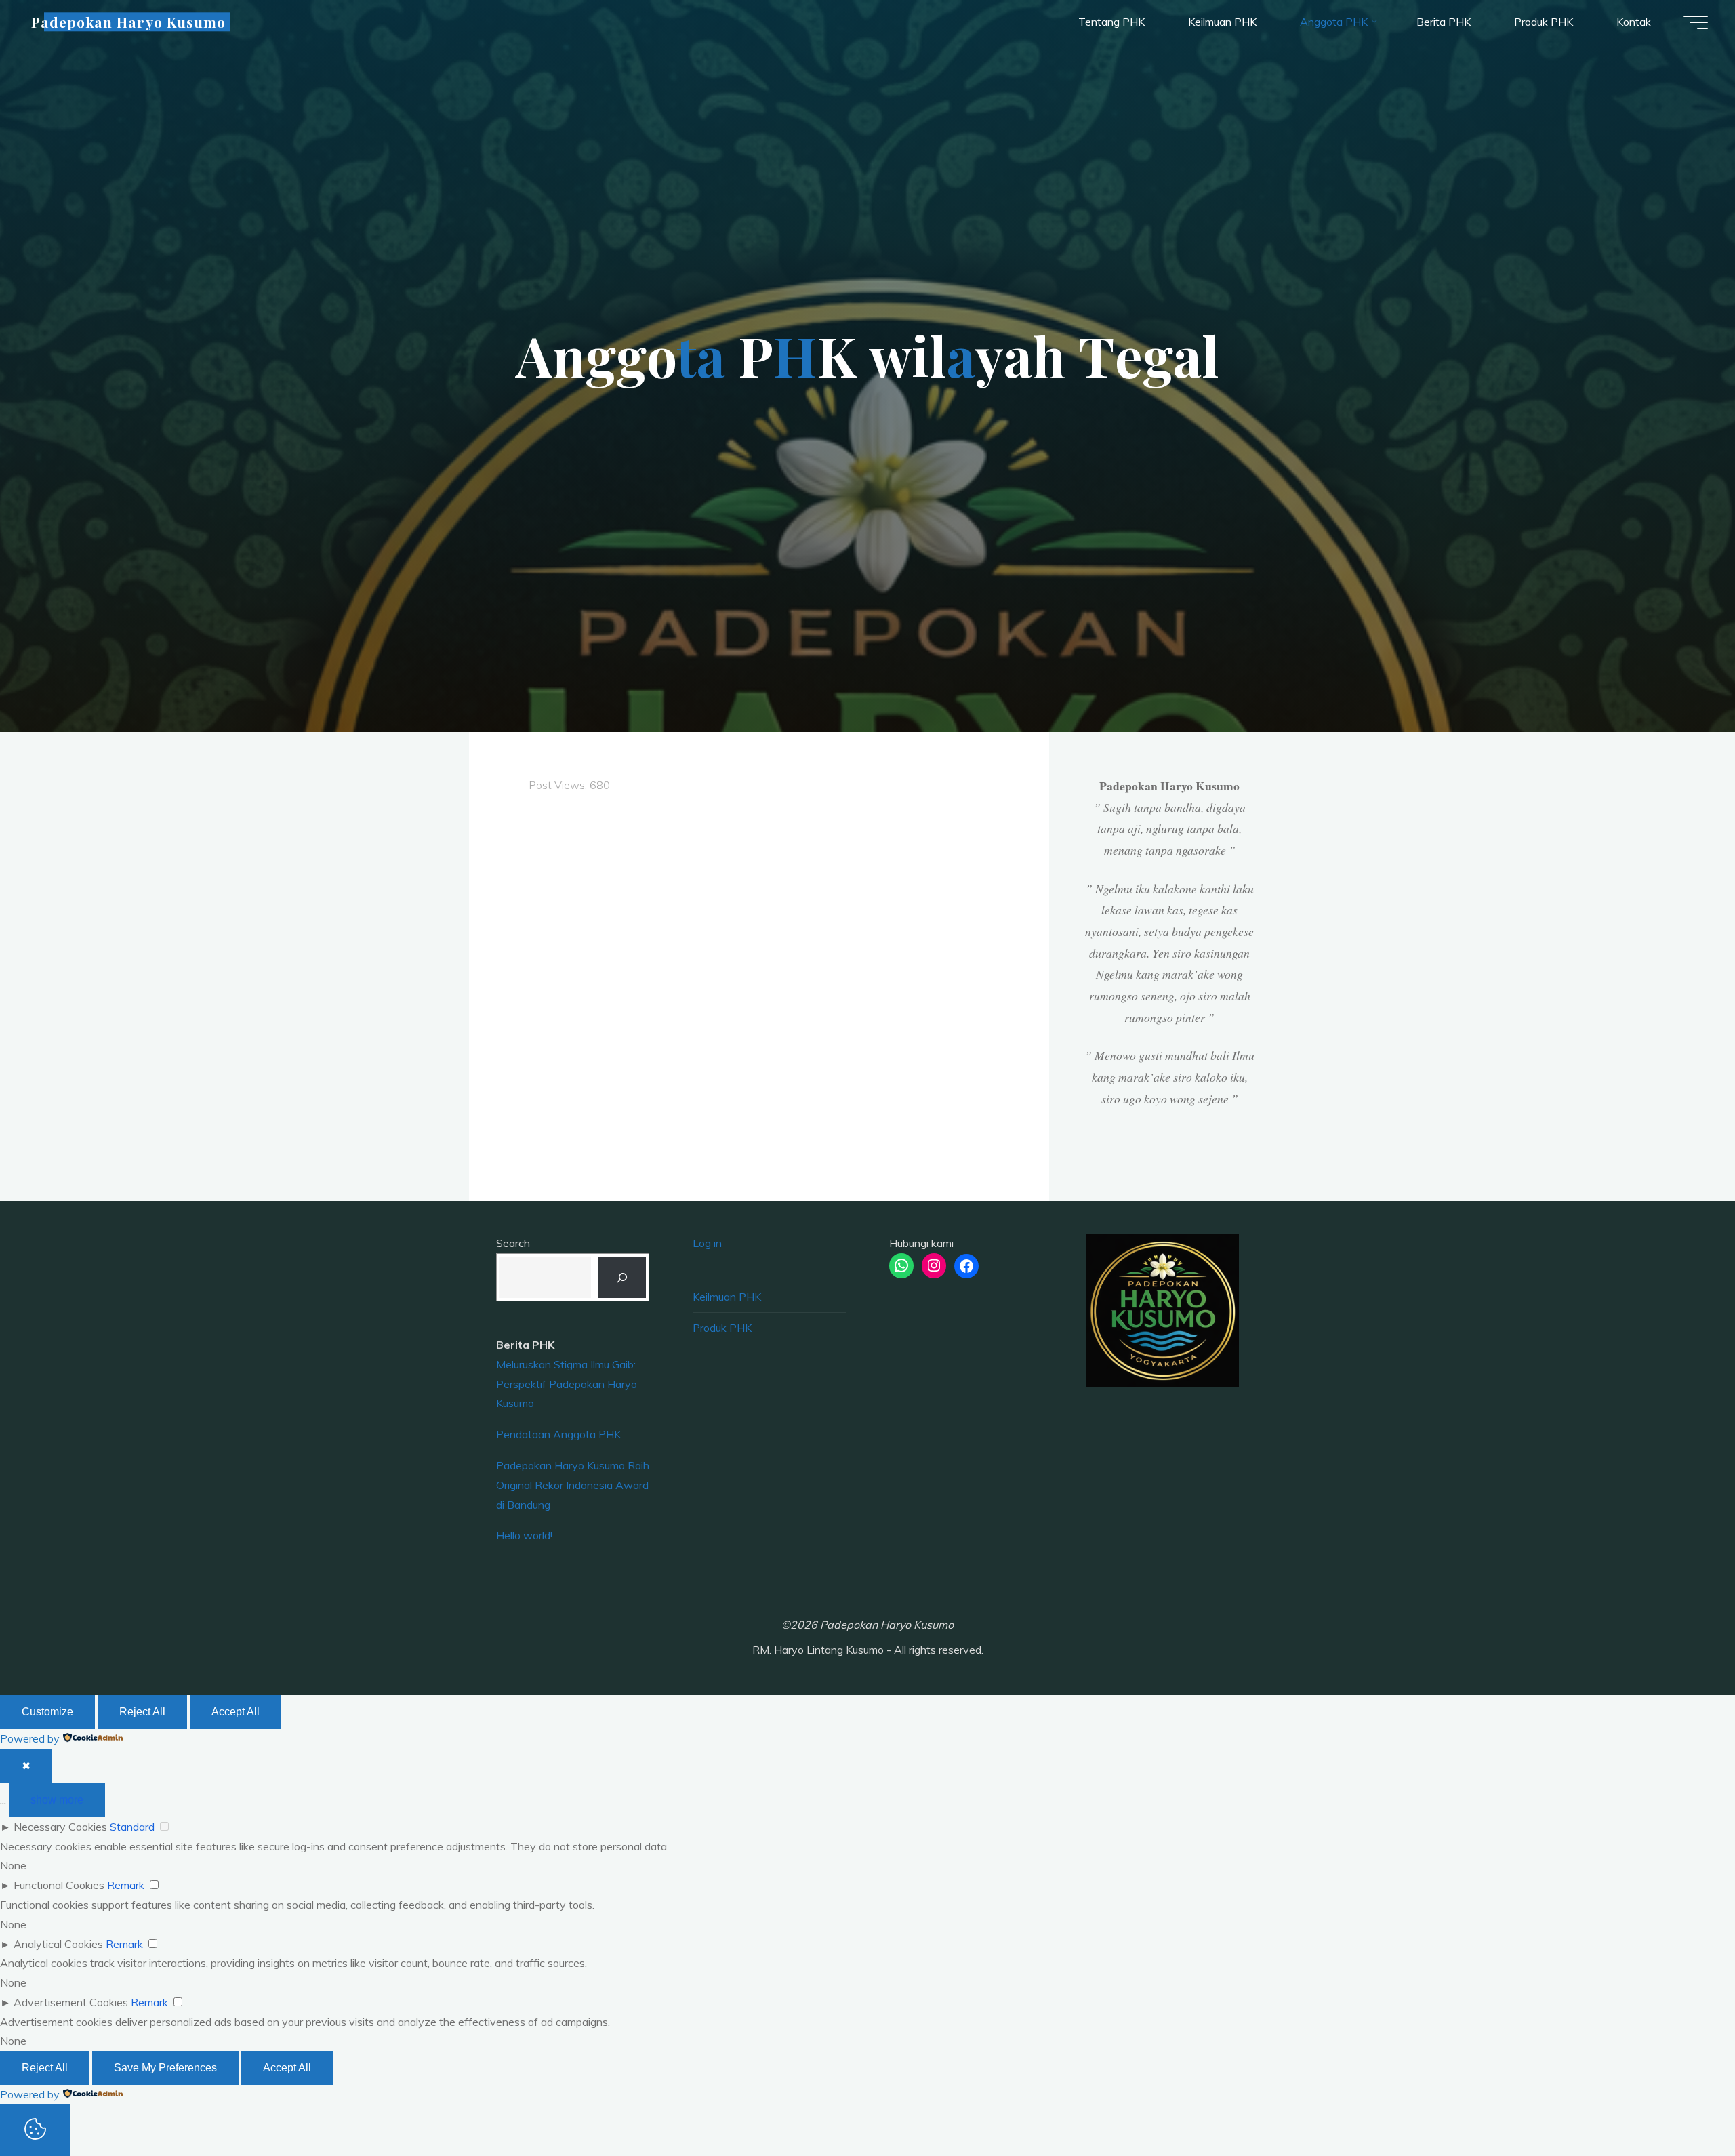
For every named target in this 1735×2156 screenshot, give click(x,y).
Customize (47, 1712)
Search (513, 1243)
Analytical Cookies (58, 1944)
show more (57, 1800)
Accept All (236, 1712)
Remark (126, 1885)
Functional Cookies (59, 1885)
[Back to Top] (1682, 2103)
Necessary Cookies (60, 1827)
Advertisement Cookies (71, 2002)
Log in (707, 1243)
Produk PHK (722, 1328)
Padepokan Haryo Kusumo (128, 22)
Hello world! (524, 1535)
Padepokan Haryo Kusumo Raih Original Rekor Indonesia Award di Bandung (573, 1485)
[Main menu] (1696, 22)
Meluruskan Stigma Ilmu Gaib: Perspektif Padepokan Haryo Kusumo (567, 1384)
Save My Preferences (165, 2068)
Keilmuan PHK (727, 1297)
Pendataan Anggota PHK (558, 1434)
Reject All (142, 1712)
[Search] (622, 1277)
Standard (132, 1827)
